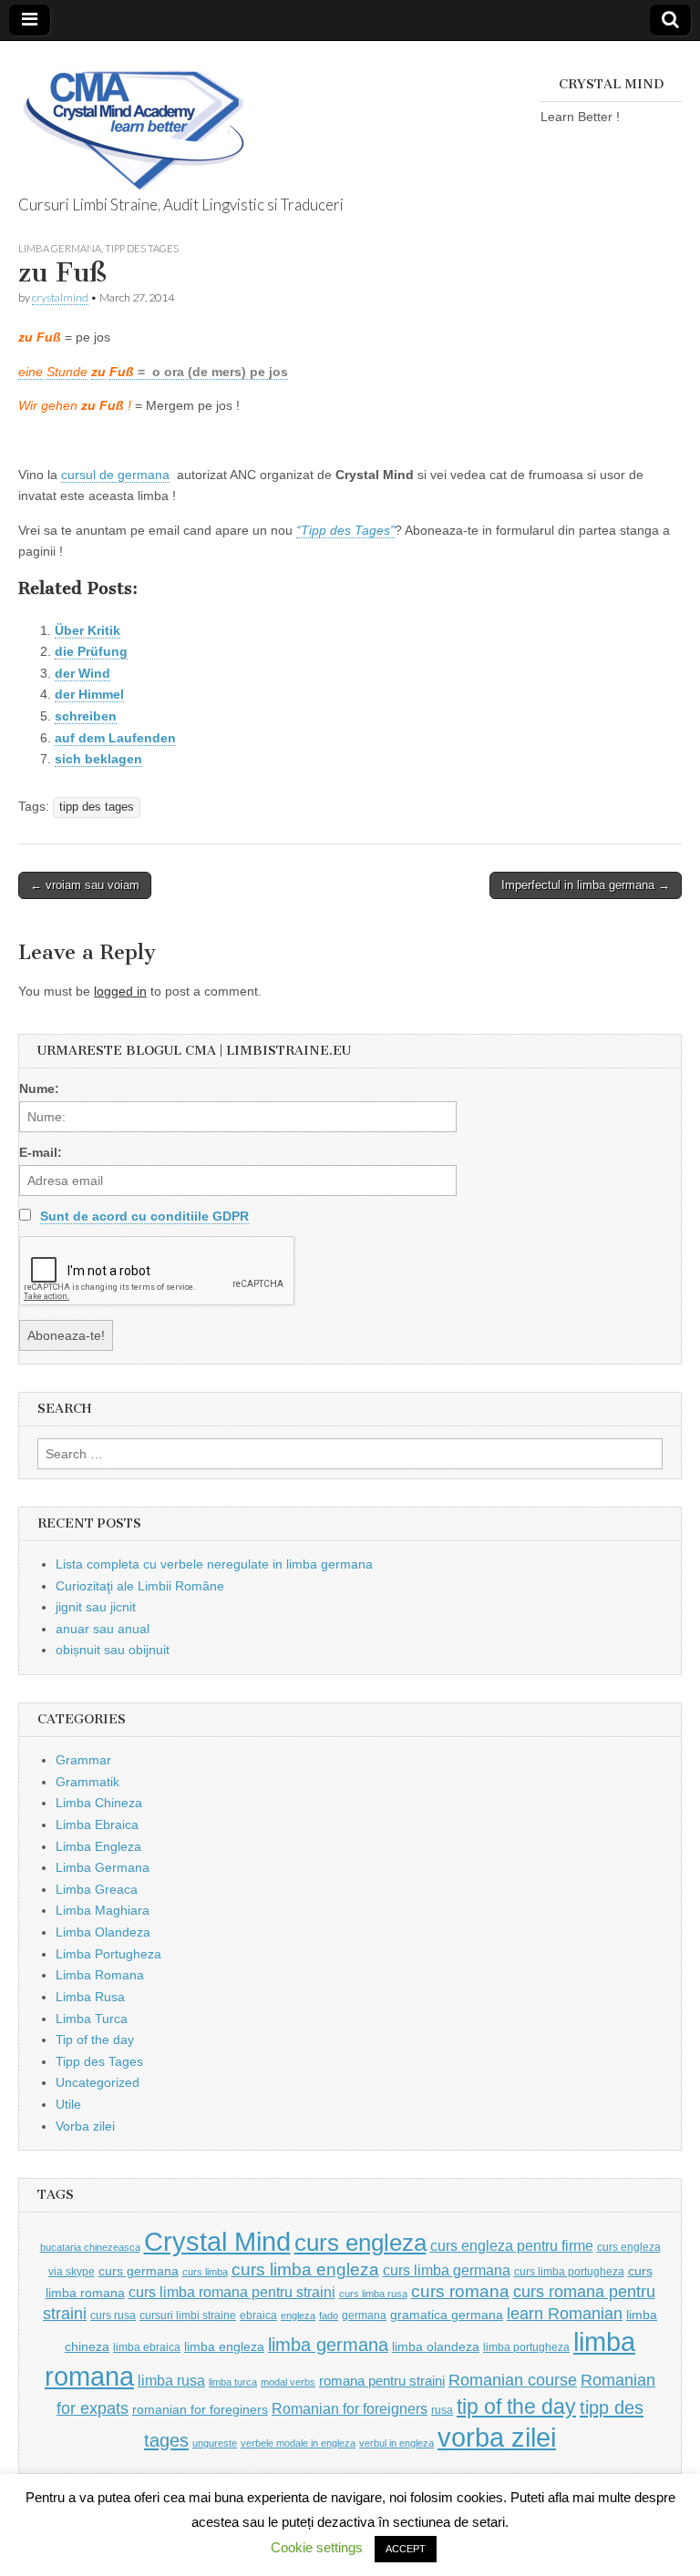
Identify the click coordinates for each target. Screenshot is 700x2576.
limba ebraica (147, 2347)
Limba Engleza (98, 1846)
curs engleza (360, 2243)
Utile (68, 2104)
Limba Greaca (97, 1889)
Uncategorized (98, 2082)
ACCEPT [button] (406, 2549)
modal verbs (288, 2382)
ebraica (258, 2315)
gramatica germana (447, 2315)
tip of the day (516, 2407)
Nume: (39, 1089)
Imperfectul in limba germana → (586, 885)
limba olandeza (436, 2347)
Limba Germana (60, 248)
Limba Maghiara (103, 1910)
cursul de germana (115, 475)
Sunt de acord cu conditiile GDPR (144, 1216)
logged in (120, 991)
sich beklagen (98, 759)
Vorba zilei (85, 2126)
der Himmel (89, 694)
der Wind (82, 673)
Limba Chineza (99, 1803)
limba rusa (171, 2381)
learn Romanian (565, 2314)
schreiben (86, 716)
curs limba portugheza (569, 2272)
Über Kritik (87, 630)
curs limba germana (447, 2270)
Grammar (83, 1760)
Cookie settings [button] (317, 2547)
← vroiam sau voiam (85, 885)
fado (329, 2315)
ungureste (215, 2443)
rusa (442, 2410)
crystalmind (60, 297)
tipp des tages (97, 807)
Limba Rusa (90, 1997)
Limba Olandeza (103, 1932)
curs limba (205, 2272)
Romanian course (513, 2380)
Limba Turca (92, 2019)
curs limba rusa (373, 2294)
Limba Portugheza (108, 1954)
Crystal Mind (217, 2242)
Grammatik (87, 1782)
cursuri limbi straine (188, 2315)
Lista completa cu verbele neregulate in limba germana (214, 1564)
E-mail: (41, 1152)
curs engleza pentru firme (512, 2245)
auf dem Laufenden (115, 738)
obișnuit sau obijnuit (113, 1650)
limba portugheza (526, 2347)
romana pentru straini (382, 2381)
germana (364, 2315)
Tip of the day (95, 2039)
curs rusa (113, 2315)
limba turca (233, 2382)
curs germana (139, 2271)
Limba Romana (100, 1975)
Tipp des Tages (142, 248)
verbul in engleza (396, 2443)
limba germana (328, 2345)
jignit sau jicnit (96, 1607)
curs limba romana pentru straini (232, 2292)
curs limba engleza (305, 2269)
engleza (298, 2315)
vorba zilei (497, 2438)
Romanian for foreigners (350, 2408)
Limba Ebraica (97, 1825)
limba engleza (224, 2347)
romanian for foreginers (200, 2410)
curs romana (460, 2291)
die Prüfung (91, 651)
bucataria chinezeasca (90, 2247)
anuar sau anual (103, 1629)
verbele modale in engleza (298, 2443)
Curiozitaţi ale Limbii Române (140, 1586)
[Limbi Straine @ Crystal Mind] (132, 120)
